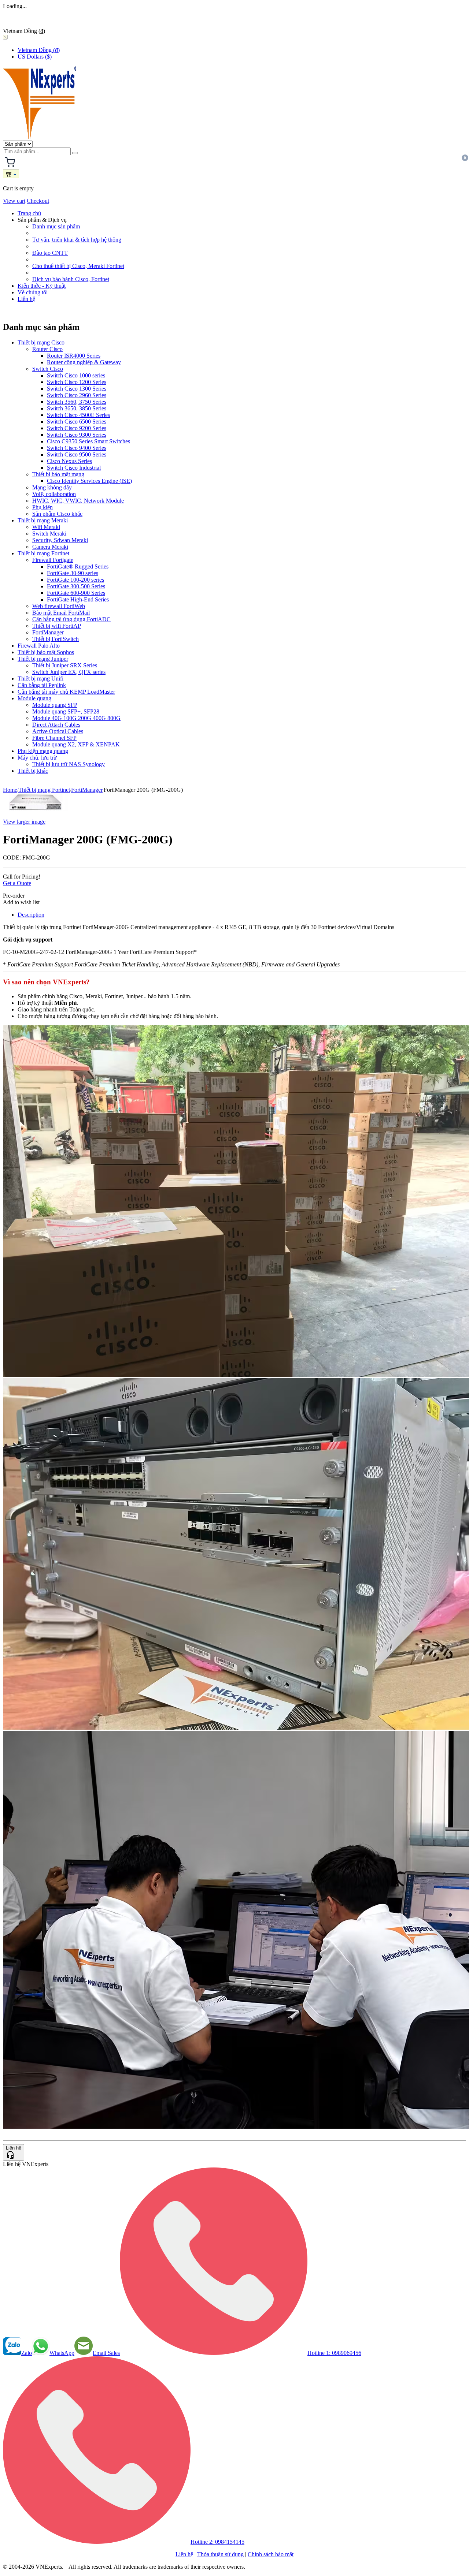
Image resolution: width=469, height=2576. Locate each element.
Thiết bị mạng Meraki (43, 520)
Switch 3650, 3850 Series (77, 408)
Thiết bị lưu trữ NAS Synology (69, 764)
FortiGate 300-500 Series (76, 586)
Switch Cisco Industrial (74, 468)
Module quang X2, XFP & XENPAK (76, 744)
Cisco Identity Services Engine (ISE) (89, 481)
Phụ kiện (43, 507)
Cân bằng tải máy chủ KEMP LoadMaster (66, 692)
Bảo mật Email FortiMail (61, 613)
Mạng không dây (52, 487)
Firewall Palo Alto (39, 646)
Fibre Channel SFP (54, 738)
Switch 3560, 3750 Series (77, 402)
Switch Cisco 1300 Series (77, 389)
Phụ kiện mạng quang (43, 751)
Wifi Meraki (46, 527)
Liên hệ (26, 299)
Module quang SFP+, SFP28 (66, 711)
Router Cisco (47, 349)
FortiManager (48, 632)
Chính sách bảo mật (271, 2554)
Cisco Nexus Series (69, 461)
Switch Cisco (48, 369)
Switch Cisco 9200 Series (77, 428)
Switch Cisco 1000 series (76, 375)
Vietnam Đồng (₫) (39, 50)
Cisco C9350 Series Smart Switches (88, 441)
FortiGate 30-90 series (73, 573)
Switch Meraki (49, 534)
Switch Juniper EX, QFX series (69, 672)
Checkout (38, 201)
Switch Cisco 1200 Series (77, 382)
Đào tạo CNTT (50, 253)
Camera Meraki (50, 547)
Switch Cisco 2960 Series (77, 395)
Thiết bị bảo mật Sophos (46, 652)
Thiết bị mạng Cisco (41, 342)
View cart (14, 201)
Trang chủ (29, 213)
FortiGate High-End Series (78, 599)
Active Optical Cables (58, 731)
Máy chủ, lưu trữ (37, 758)
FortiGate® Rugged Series (78, 566)
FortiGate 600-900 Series (76, 593)
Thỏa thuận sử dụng (220, 2554)
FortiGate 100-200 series (75, 580)
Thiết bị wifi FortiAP (57, 626)
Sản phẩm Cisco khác (57, 514)
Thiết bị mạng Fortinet (43, 553)
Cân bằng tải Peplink (42, 685)
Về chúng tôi (33, 292)
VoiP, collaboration (54, 494)
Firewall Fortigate (53, 560)
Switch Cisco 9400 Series (77, 448)
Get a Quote (17, 883)
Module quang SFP (55, 705)
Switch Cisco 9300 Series (77, 435)
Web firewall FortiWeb (59, 606)
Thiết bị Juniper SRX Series (65, 665)
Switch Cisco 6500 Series (77, 422)
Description (31, 915)
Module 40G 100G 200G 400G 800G (76, 718)
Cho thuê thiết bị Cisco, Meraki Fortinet (78, 266)
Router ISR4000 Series (74, 356)
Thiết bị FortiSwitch (56, 639)
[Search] (75, 153)
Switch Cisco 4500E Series (78, 415)
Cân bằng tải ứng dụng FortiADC (71, 619)
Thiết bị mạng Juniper (43, 659)
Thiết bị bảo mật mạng (58, 474)
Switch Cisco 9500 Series (77, 454)
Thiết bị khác (33, 771)
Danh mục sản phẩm (56, 226)
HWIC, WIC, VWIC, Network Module (78, 501)
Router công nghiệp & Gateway (84, 362)
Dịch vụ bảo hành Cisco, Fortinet (71, 279)
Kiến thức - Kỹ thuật (42, 286)
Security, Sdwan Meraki (60, 540)
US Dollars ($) (35, 57)
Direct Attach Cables (56, 725)
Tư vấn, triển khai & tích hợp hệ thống (77, 240)
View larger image (24, 822)
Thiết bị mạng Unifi (40, 679)
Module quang (34, 698)
